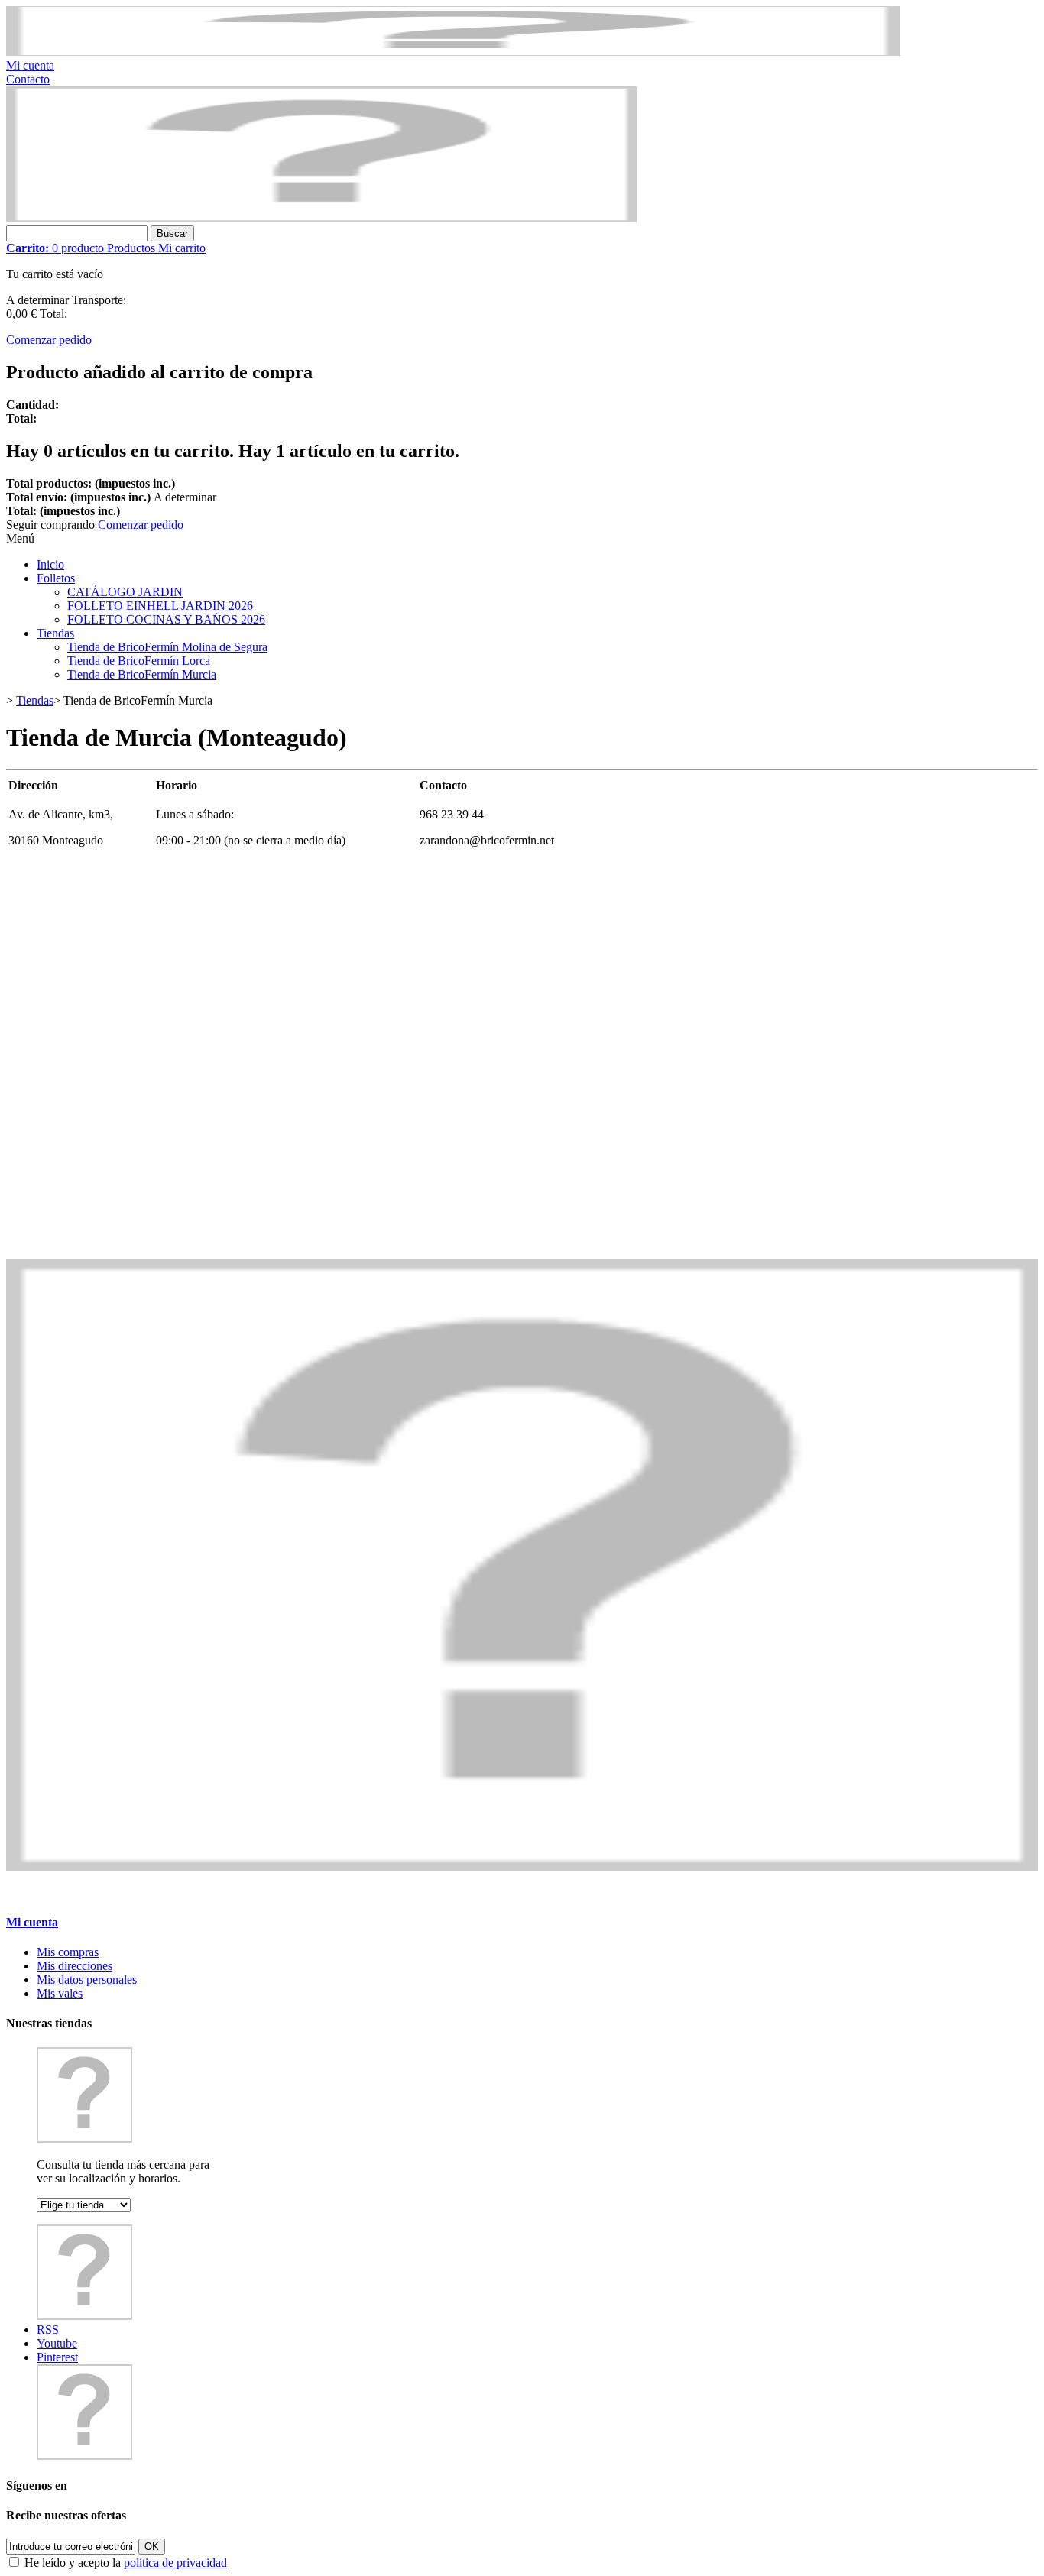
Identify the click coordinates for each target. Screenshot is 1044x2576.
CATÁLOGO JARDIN (125, 592)
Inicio (50, 564)
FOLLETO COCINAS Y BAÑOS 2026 (166, 619)
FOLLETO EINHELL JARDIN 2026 (160, 606)
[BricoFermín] (321, 218)
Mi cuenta (30, 65)
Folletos (56, 578)
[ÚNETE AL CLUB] (453, 52)
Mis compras (68, 1952)
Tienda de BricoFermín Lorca (139, 661)
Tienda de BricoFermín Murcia (142, 674)
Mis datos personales (87, 1980)
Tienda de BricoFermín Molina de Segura (167, 647)
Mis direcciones (75, 1966)
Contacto (28, 79)
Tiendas (55, 633)
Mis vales (60, 1993)
